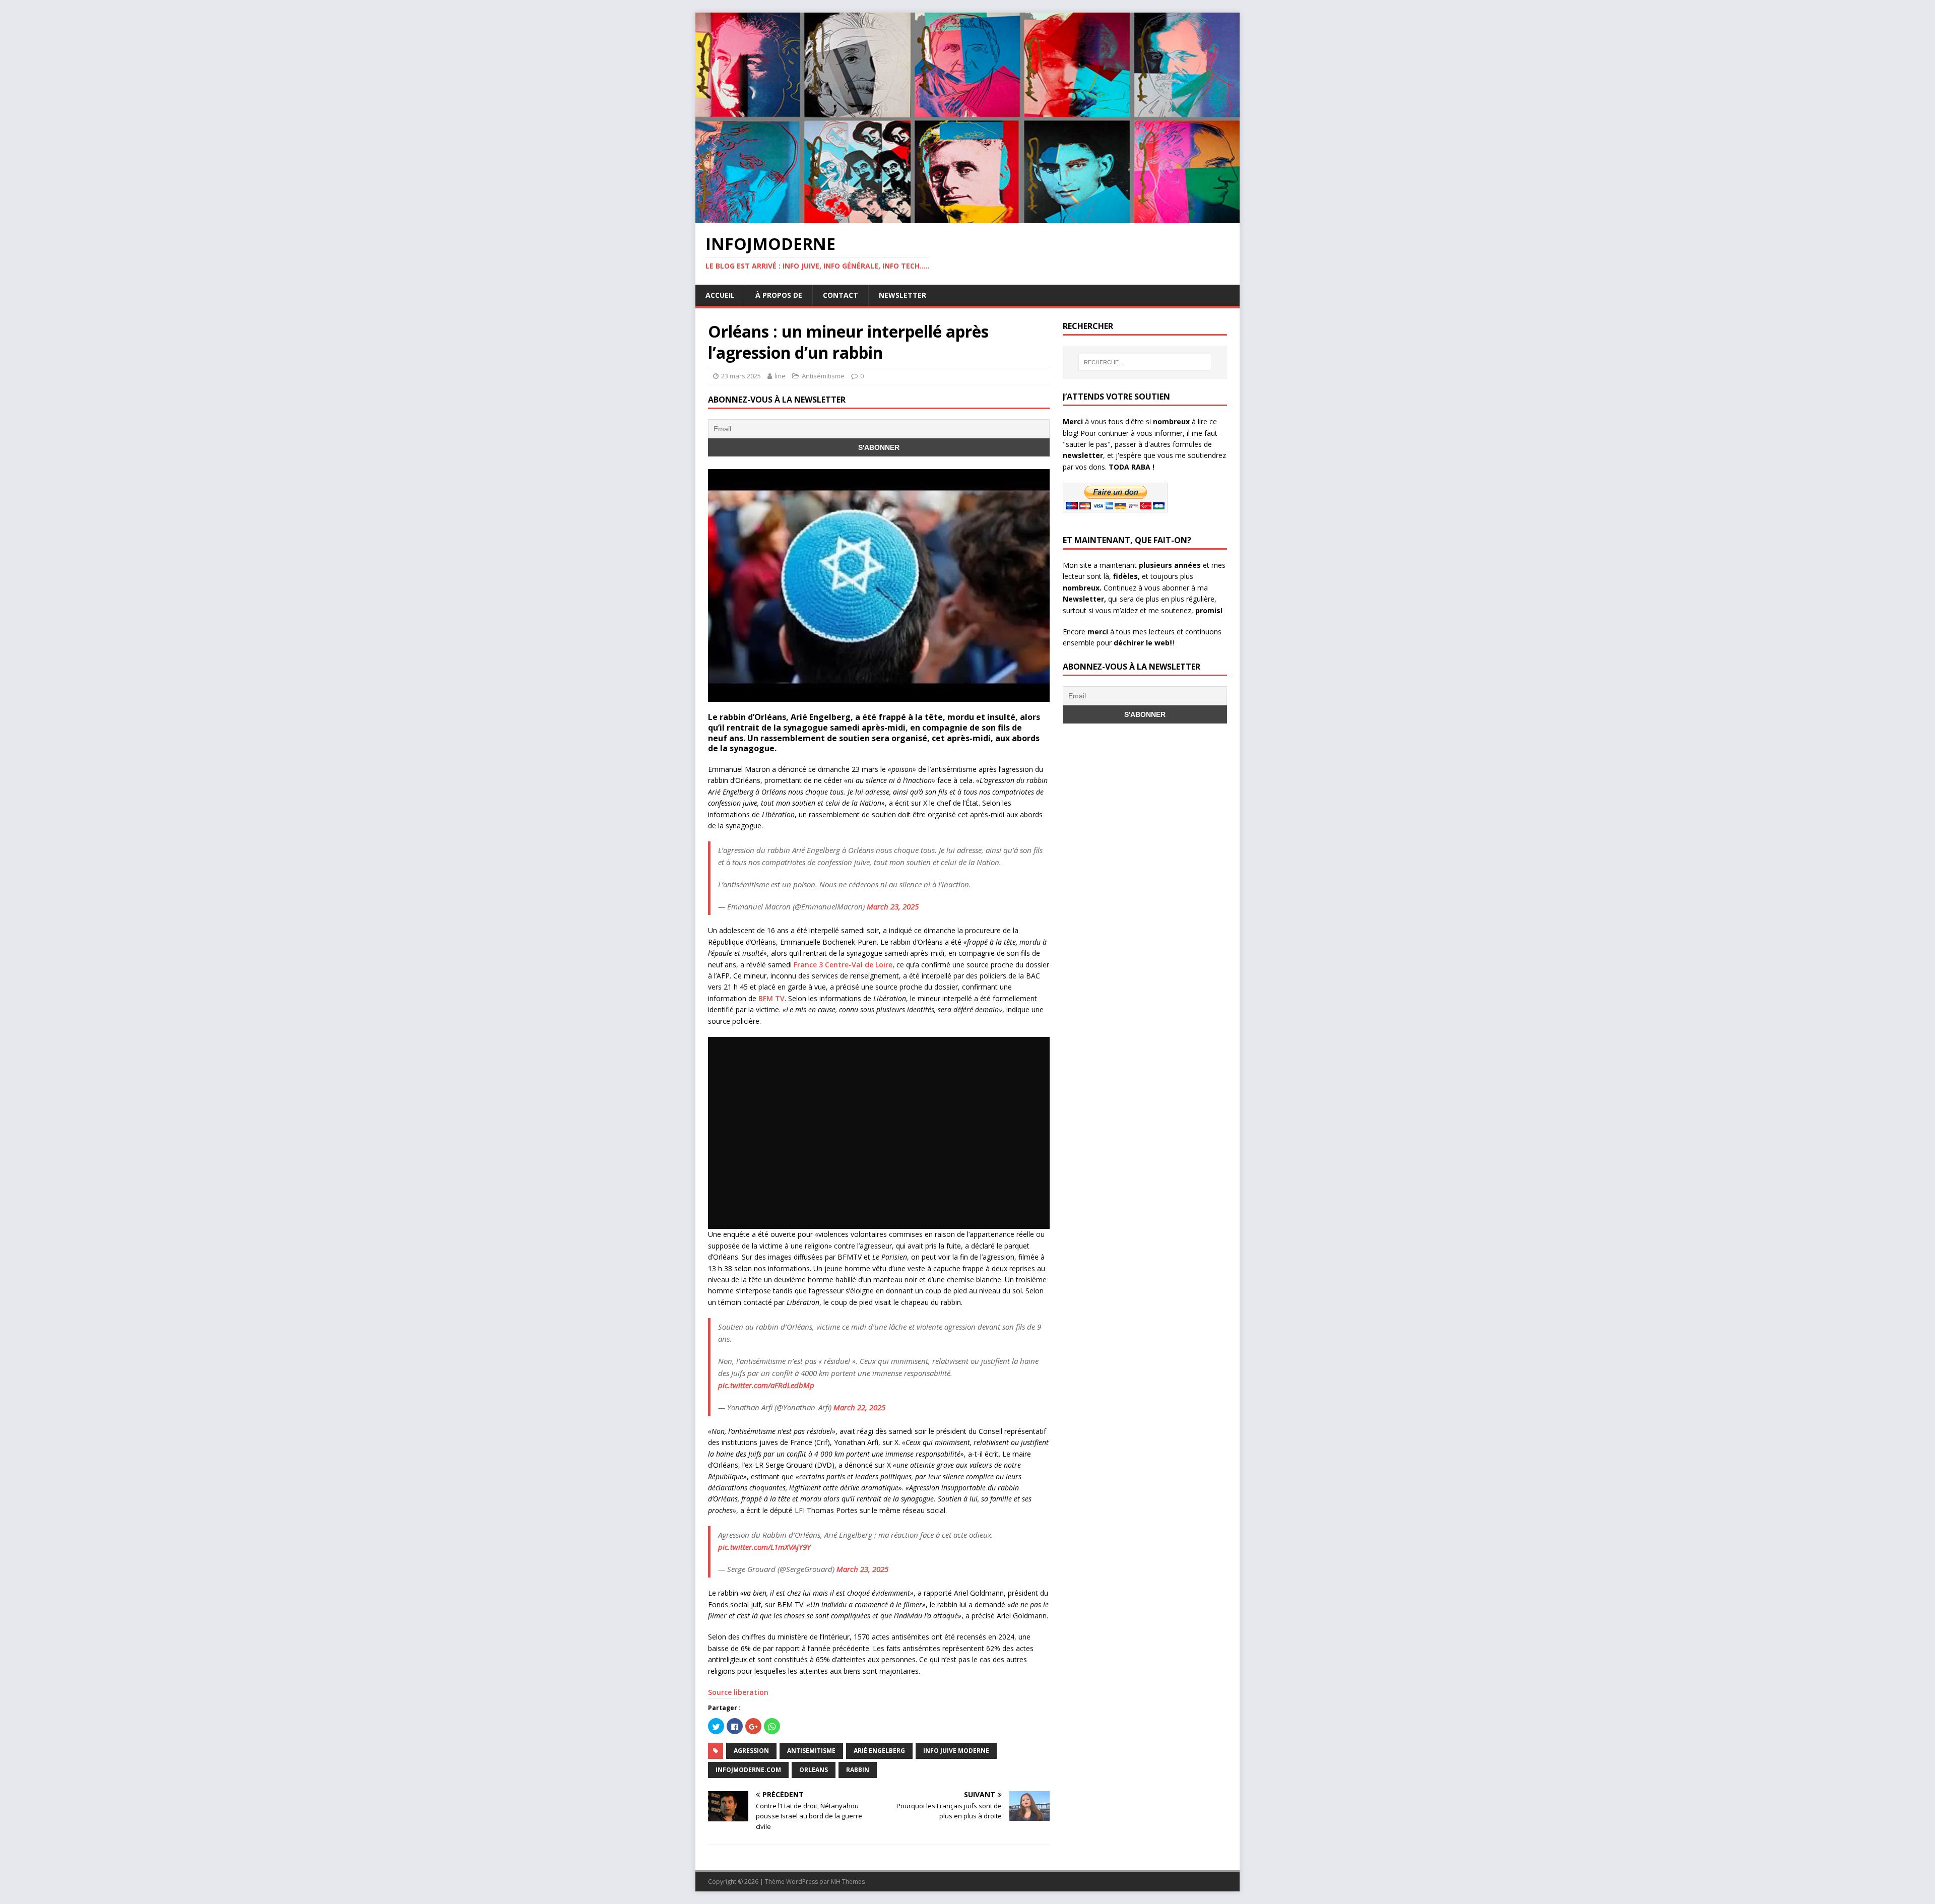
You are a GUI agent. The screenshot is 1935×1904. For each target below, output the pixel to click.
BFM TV (771, 998)
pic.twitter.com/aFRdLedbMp (766, 1385)
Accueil (720, 295)
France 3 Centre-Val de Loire (843, 965)
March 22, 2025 (859, 1407)
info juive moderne (956, 1751)
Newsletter (902, 295)
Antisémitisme (823, 376)
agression (751, 1751)
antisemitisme (811, 1751)
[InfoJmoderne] (967, 217)
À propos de (779, 295)
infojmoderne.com (748, 1770)
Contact (841, 295)
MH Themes (848, 1882)
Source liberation (738, 1692)
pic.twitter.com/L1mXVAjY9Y (764, 1547)
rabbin (858, 1770)
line (780, 376)
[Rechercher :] (1145, 362)
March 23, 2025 (893, 906)
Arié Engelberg (879, 1751)
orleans (814, 1770)
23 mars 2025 (741, 376)
